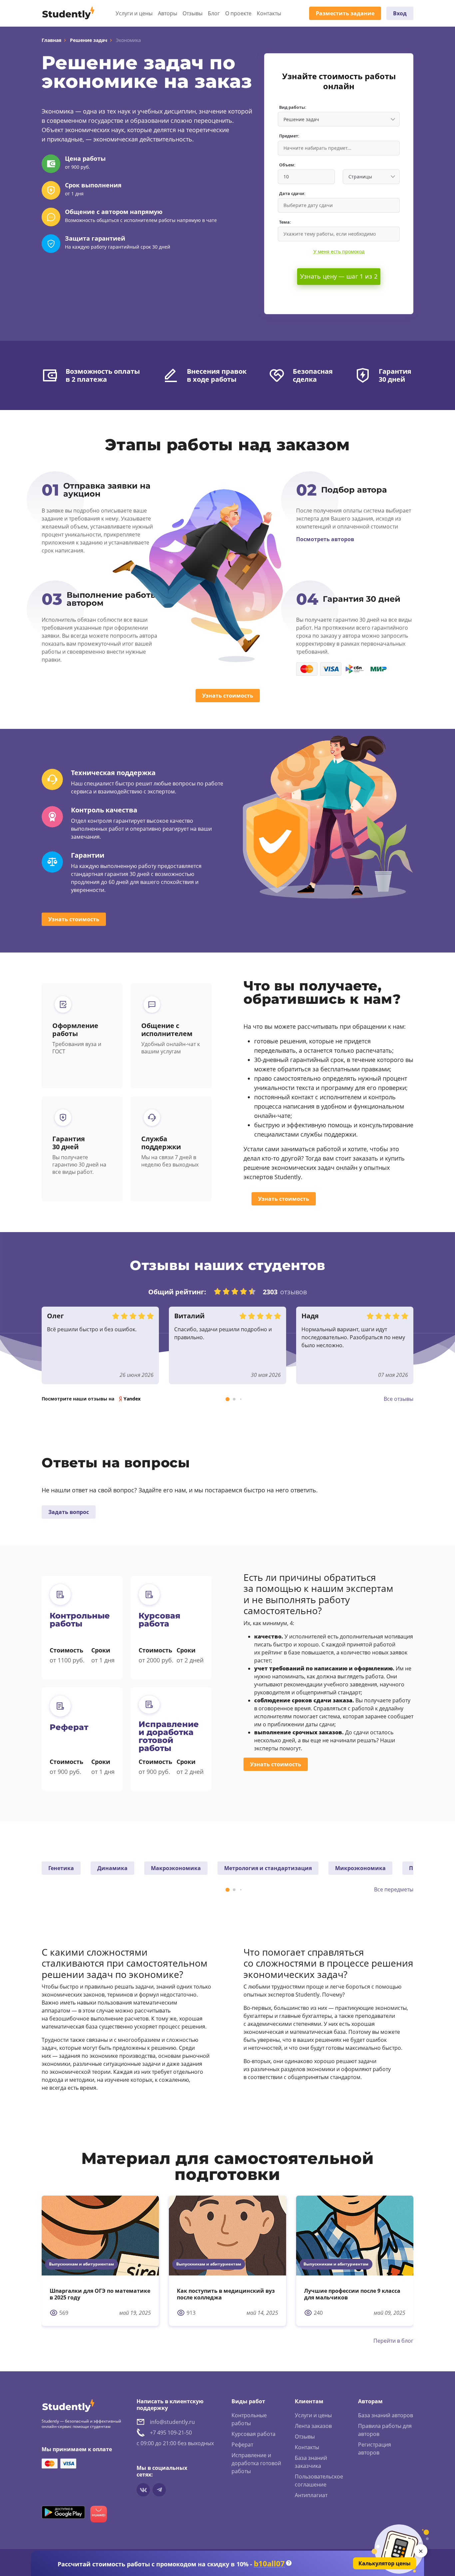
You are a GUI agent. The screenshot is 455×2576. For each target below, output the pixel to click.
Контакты (269, 13)
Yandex (132, 1399)
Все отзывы (399, 1399)
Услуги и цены (134, 13)
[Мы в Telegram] (159, 2490)
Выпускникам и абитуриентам (81, 2264)
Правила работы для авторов (385, 2430)
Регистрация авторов (375, 2449)
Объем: (287, 165)
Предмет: (289, 136)
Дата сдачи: (292, 194)
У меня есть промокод (339, 251)
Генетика (61, 1868)
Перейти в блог (393, 2341)
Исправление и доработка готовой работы (256, 2463)
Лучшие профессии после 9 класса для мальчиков (352, 2294)
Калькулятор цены (385, 2563)
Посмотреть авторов (325, 539)
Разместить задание (345, 13)
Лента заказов (313, 2426)
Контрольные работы (249, 2419)
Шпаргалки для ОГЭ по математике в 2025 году (100, 2294)
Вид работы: (293, 107)
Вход (400, 13)
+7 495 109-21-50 (171, 2433)
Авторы (168, 13)
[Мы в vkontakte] (143, 2490)
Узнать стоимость (228, 696)
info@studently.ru (172, 2422)
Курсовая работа (253, 2434)
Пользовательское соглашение (319, 2480)
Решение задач (89, 40)
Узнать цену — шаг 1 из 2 (339, 276)
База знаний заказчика (311, 2462)
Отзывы (193, 13)
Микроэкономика (360, 1868)
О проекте (238, 13)
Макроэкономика (176, 1868)
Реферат (242, 2445)
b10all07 (269, 2564)
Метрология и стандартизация (268, 1868)
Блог (214, 13)
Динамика (112, 1868)
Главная (51, 40)
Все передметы (394, 1889)
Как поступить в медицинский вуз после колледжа (226, 2294)
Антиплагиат (311, 2495)
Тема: (285, 222)
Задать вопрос (69, 1512)
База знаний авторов (386, 2415)
